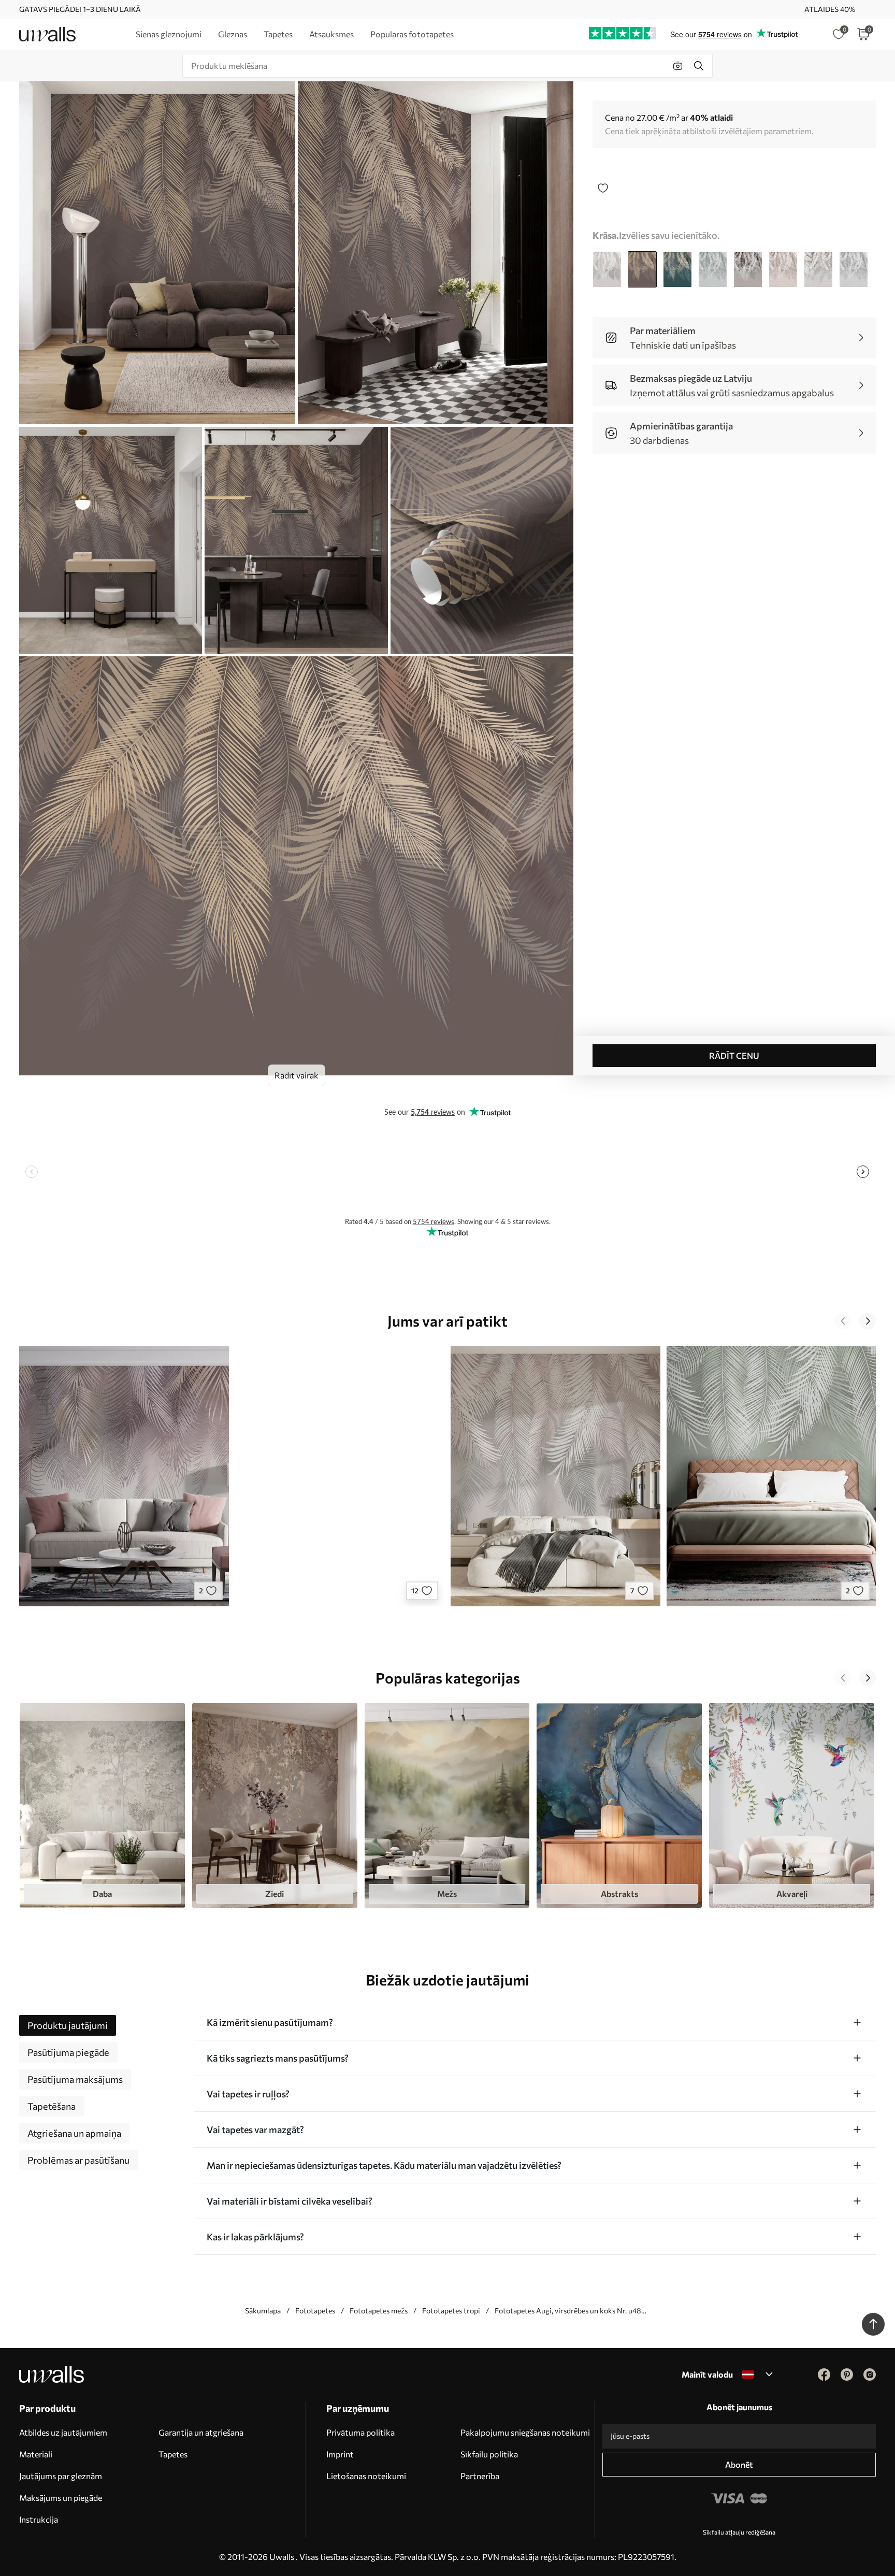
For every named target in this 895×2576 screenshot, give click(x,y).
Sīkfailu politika (489, 2454)
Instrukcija (39, 2519)
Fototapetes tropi (451, 2311)
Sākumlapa (263, 2311)
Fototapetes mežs (379, 2311)
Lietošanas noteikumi (366, 2476)
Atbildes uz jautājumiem (63, 2432)
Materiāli (36, 2454)
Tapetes (173, 2454)
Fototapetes (315, 2311)
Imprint (340, 2454)
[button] (843, 1321)
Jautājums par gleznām (61, 2476)
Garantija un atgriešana (201, 2432)
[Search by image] (678, 66)
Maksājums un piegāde (61, 2498)
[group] (102, 1805)
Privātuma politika (360, 2432)
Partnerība (480, 2476)
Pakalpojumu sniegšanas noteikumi (525, 2432)
